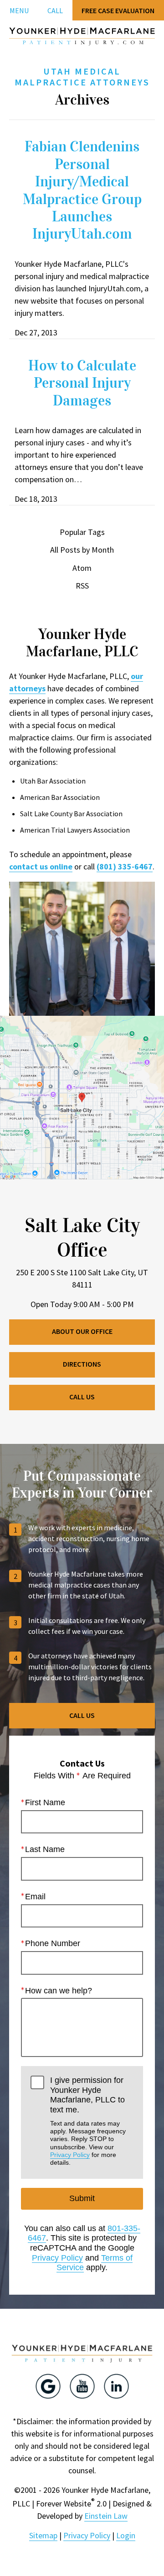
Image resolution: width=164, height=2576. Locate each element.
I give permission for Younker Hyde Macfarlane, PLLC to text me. (88, 2121)
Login (126, 2535)
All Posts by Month (82, 550)
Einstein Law (106, 2516)
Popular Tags (82, 532)
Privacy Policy (70, 2155)
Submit (82, 2198)
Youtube (82, 2386)
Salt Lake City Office (82, 1238)
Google (48, 2386)
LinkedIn (116, 2386)
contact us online (41, 866)
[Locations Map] (82, 1096)
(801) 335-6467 (125, 866)
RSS (82, 586)
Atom (82, 568)
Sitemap (43, 2535)
